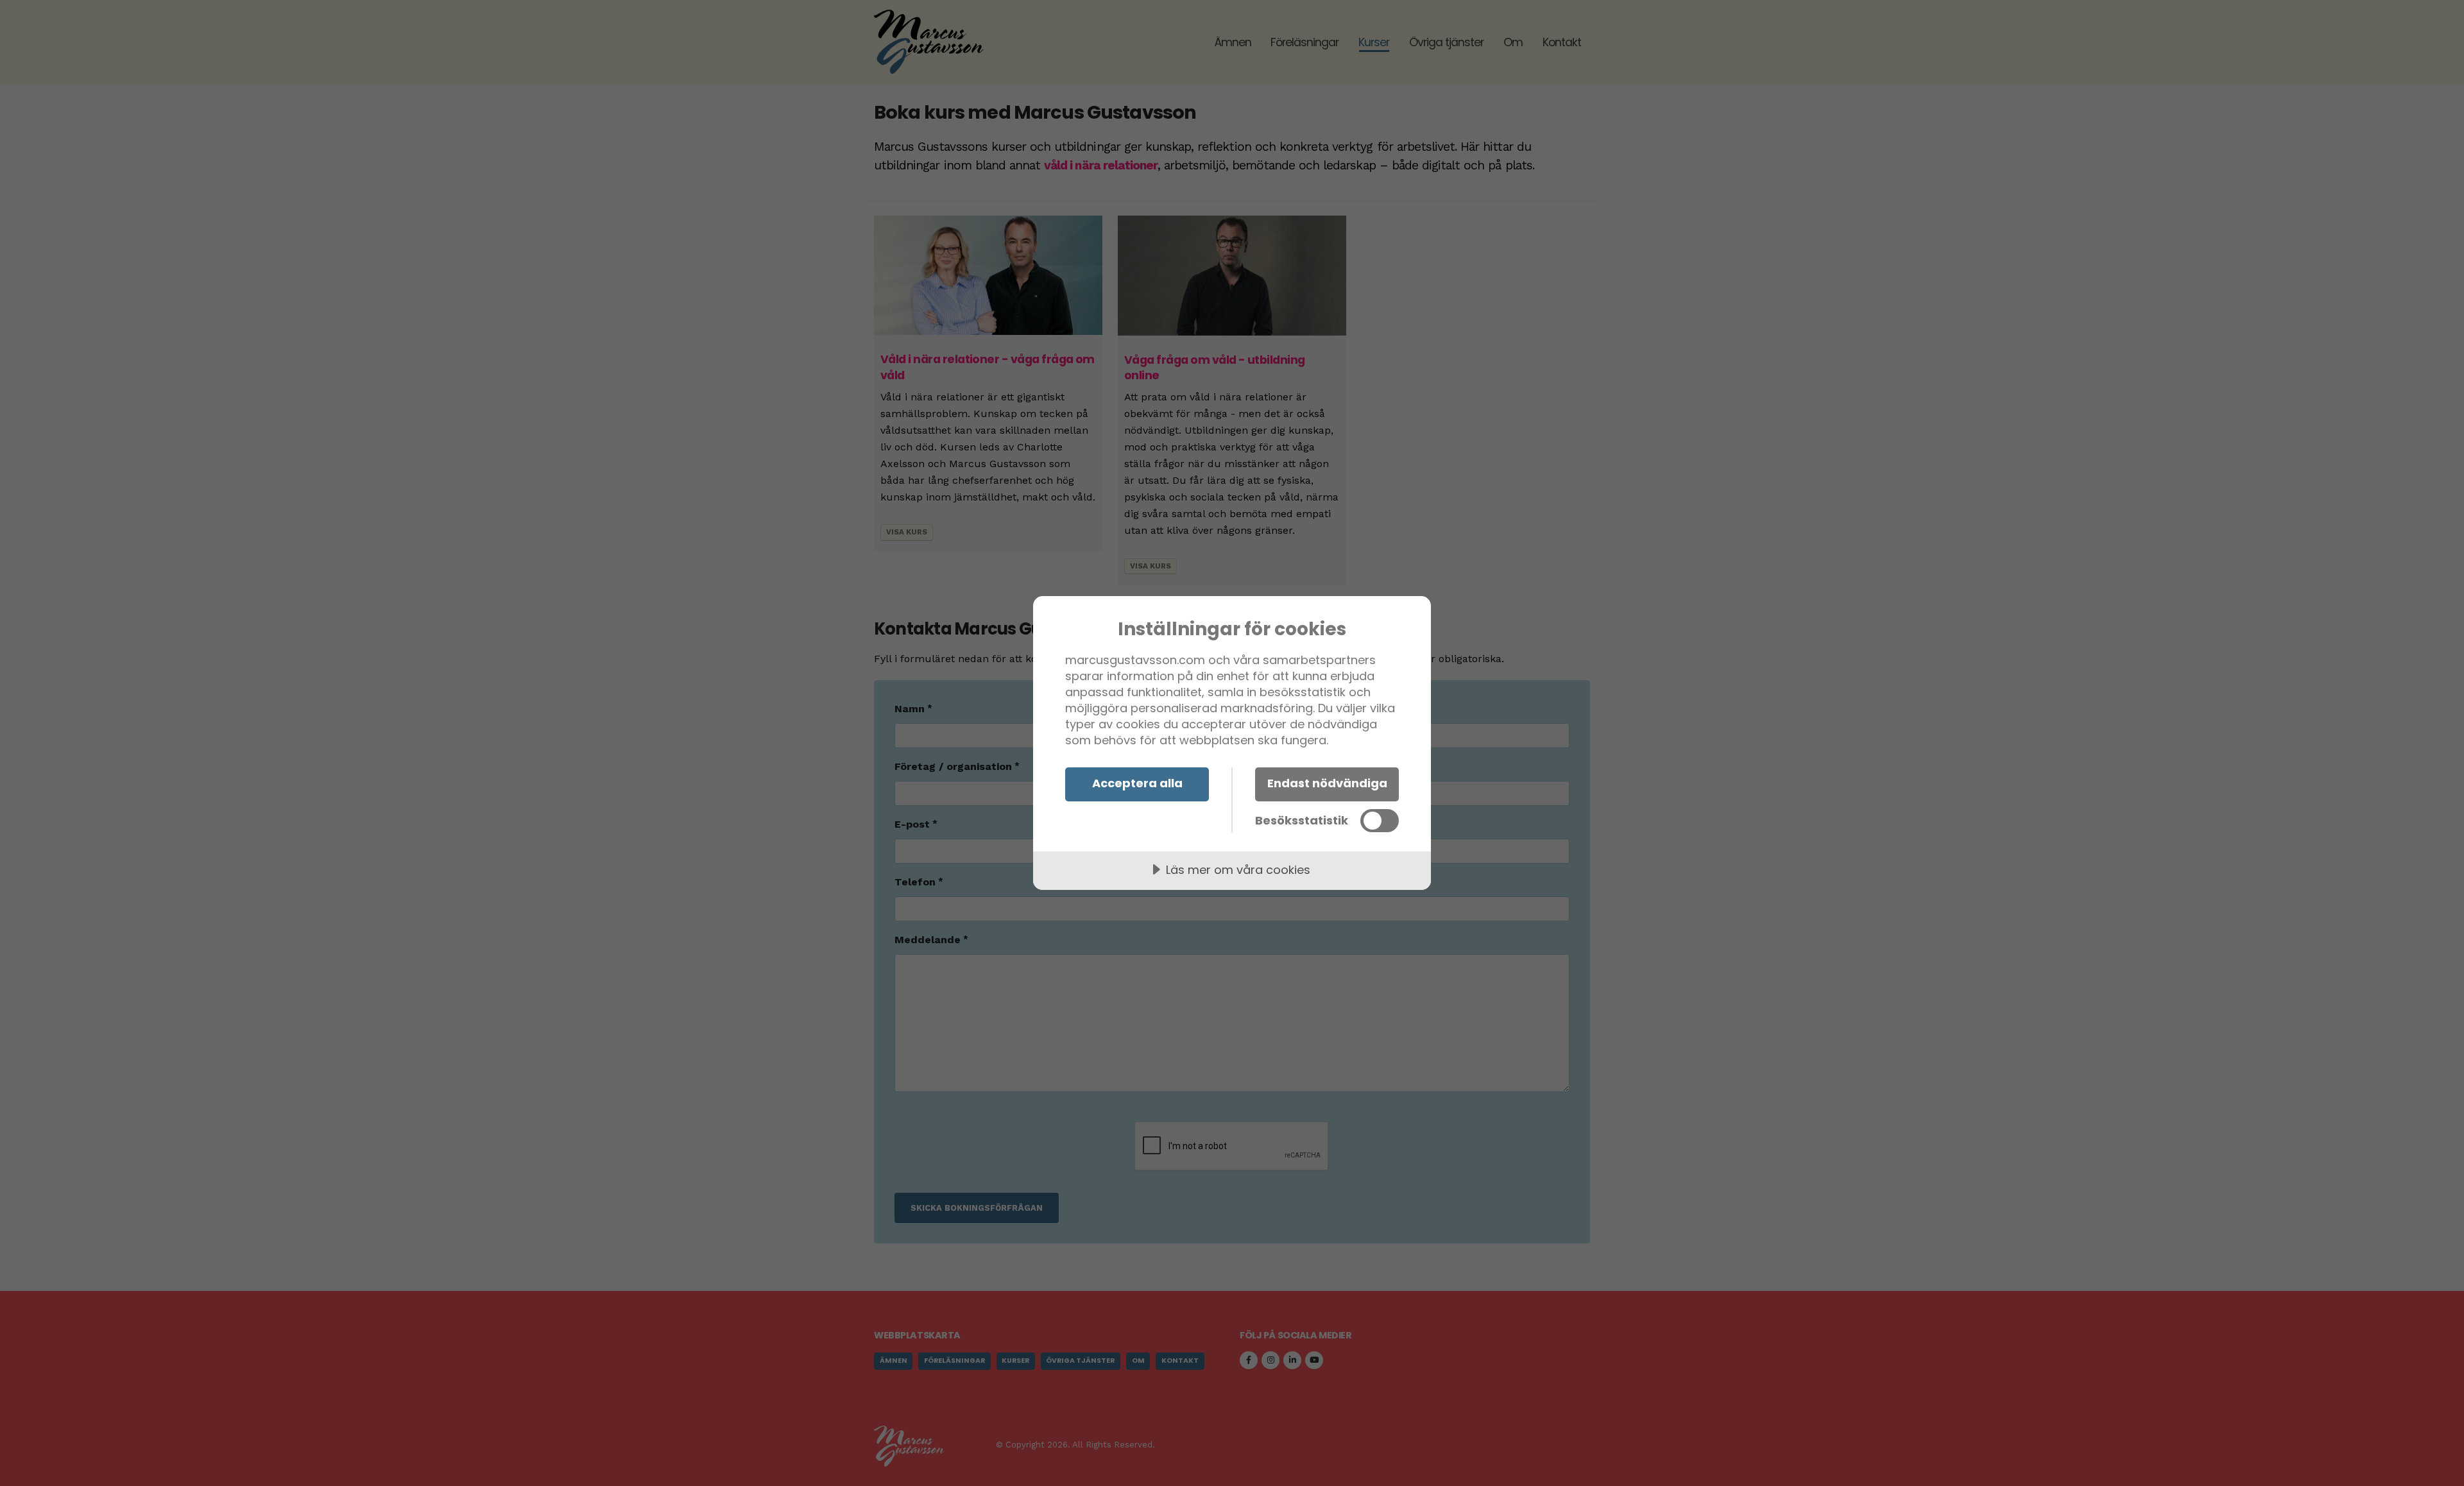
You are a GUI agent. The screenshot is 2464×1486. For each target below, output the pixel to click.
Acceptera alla (1137, 783)
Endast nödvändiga (1327, 783)
